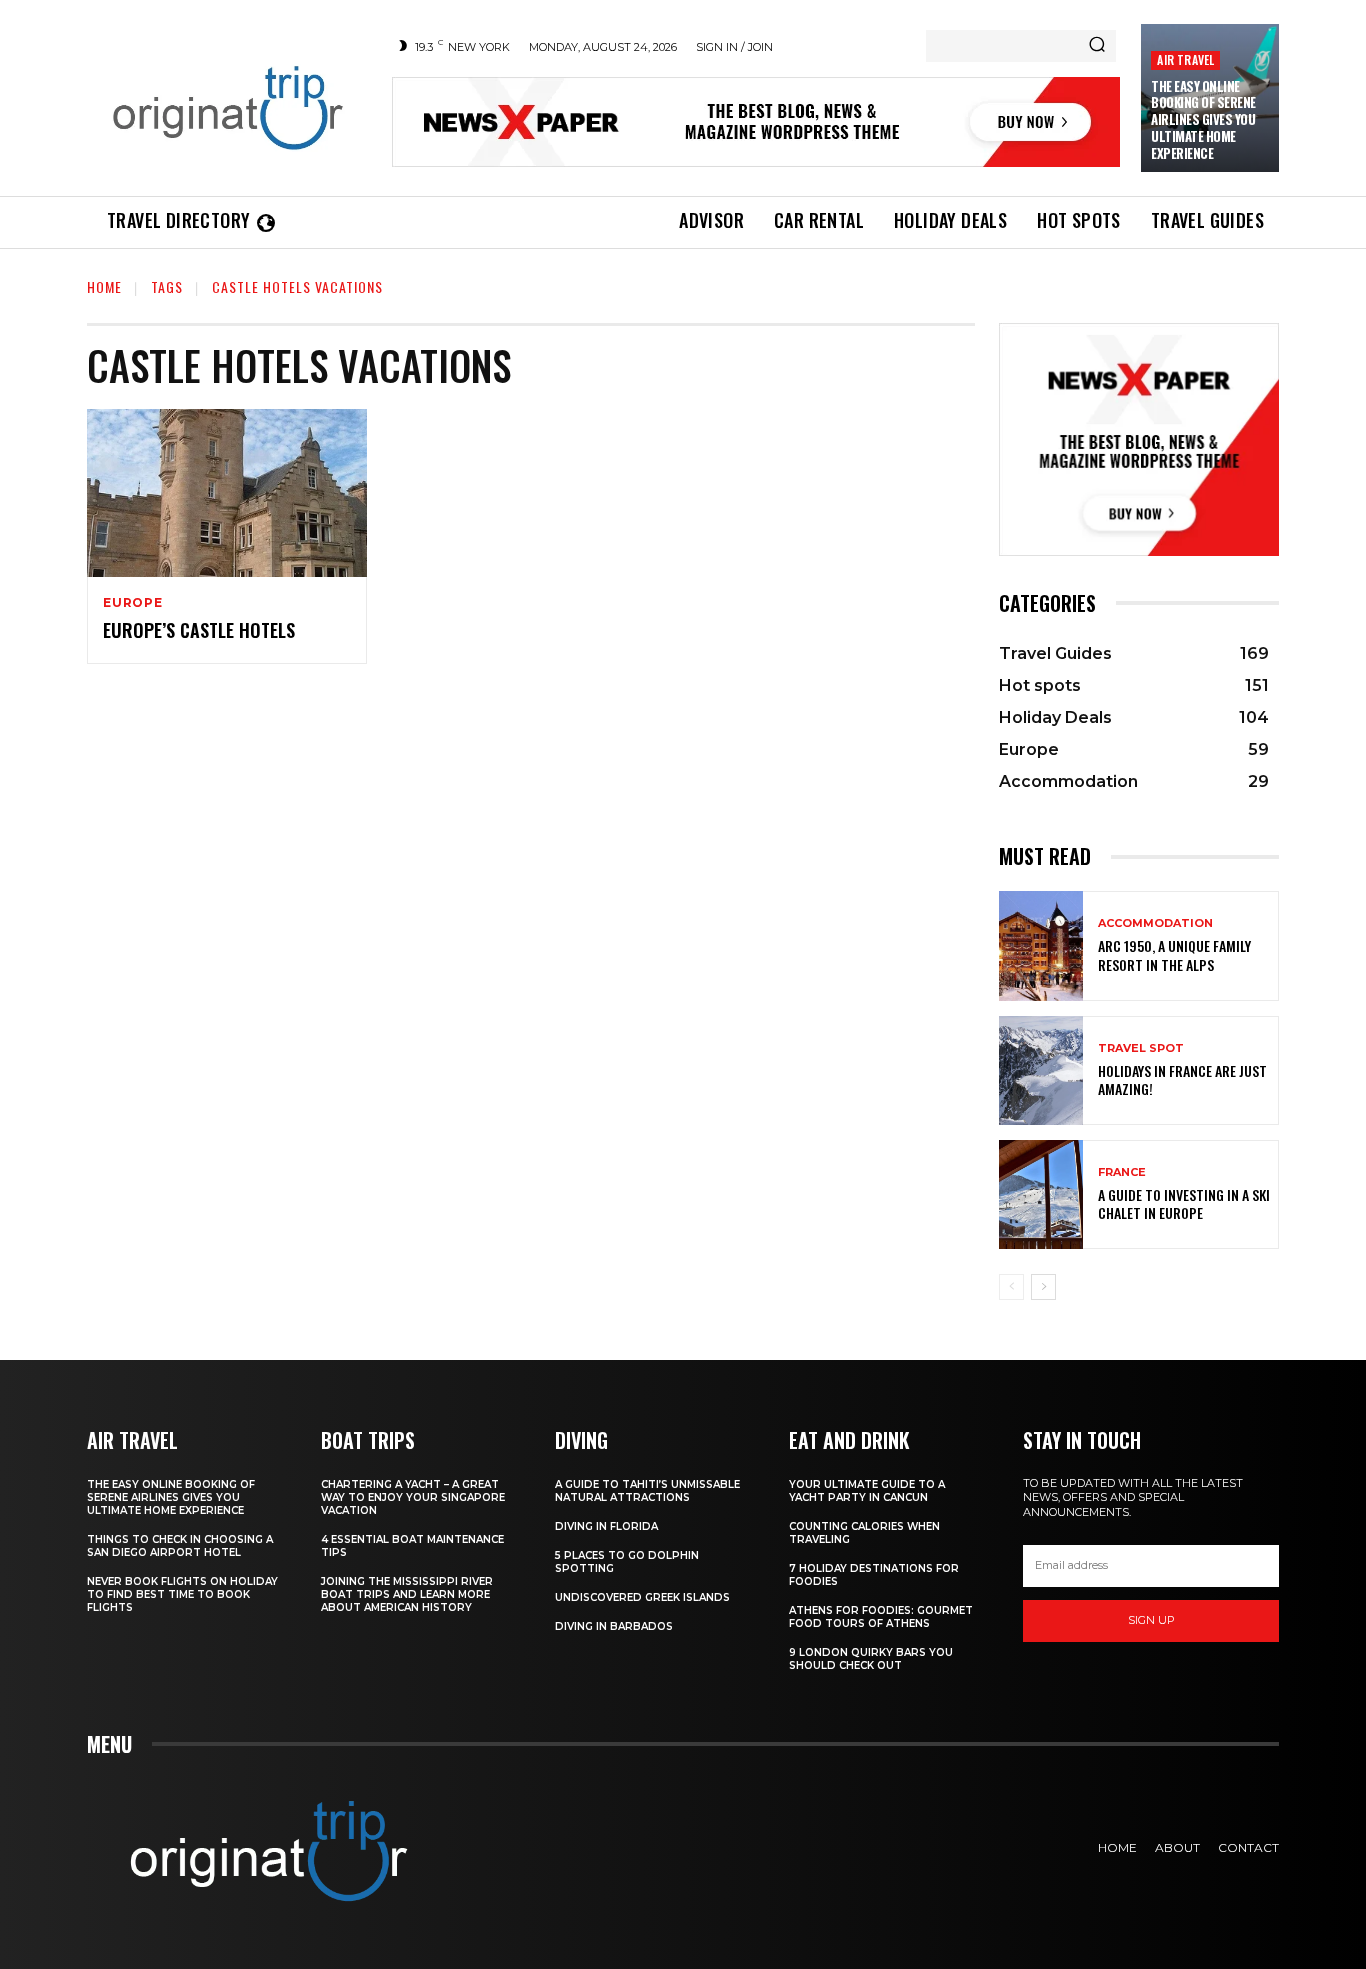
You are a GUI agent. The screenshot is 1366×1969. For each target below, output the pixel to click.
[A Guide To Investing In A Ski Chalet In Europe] (1041, 1194)
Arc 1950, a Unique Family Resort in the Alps (1174, 954)
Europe (133, 603)
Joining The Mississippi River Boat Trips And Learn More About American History (407, 1594)
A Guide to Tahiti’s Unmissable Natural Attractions (647, 1491)
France (1122, 1172)
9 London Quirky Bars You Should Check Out (871, 1659)
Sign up (1151, 1620)
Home (104, 286)
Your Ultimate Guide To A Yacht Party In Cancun (867, 1491)
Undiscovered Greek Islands (642, 1597)
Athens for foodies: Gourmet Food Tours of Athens (881, 1617)
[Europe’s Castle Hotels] (227, 493)
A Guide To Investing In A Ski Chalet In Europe (1184, 1203)
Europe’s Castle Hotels (199, 630)
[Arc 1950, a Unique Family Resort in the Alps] (1041, 945)
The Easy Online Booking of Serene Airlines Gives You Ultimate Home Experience (1203, 120)
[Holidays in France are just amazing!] (1041, 1070)
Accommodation (1155, 923)
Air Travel (1185, 59)
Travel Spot (1141, 1048)
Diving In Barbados (614, 1626)
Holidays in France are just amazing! (1182, 1079)
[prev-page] (1011, 1287)
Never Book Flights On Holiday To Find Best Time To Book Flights (182, 1594)
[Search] (1097, 46)
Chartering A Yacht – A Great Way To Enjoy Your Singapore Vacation (413, 1497)
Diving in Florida (606, 1526)
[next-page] (1043, 1287)
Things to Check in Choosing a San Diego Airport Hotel (180, 1546)
